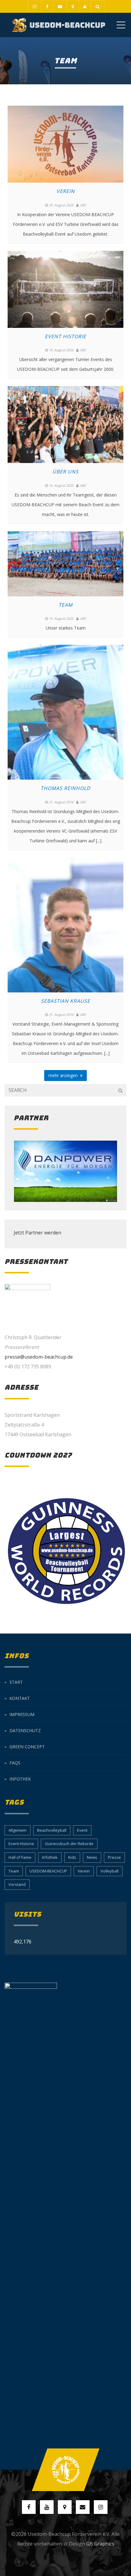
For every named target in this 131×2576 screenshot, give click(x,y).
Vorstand (17, 1884)
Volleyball (110, 1871)
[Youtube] (60, 6)
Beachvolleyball (52, 1830)
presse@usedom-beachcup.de (39, 1357)
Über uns (65, 472)
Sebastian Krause (65, 1001)
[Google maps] (73, 6)
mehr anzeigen (64, 1075)
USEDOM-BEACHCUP (48, 1871)
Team (65, 605)
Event (82, 1830)
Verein (65, 191)
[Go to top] (65, 2470)
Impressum (22, 1714)
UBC (83, 205)
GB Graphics (100, 2544)
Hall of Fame (20, 1857)
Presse (114, 1857)
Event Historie (65, 336)
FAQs (15, 1763)
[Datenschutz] (85, 6)
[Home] (59, 25)
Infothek (20, 1779)
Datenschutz (25, 1730)
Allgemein (18, 1830)
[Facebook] (47, 6)
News (92, 1857)
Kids (72, 1857)
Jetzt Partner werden (37, 1233)
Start (16, 1682)
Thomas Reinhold (65, 788)
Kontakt (20, 1698)
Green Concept (27, 1747)
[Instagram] (35, 6)
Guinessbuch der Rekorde (69, 1844)
